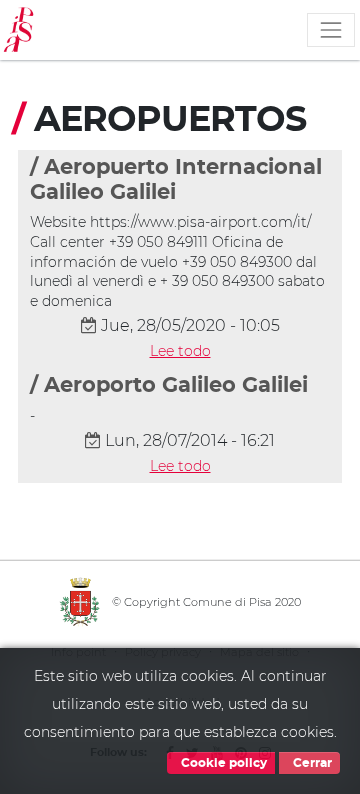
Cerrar (311, 763)
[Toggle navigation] (331, 30)
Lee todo (180, 351)
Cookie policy (222, 763)
